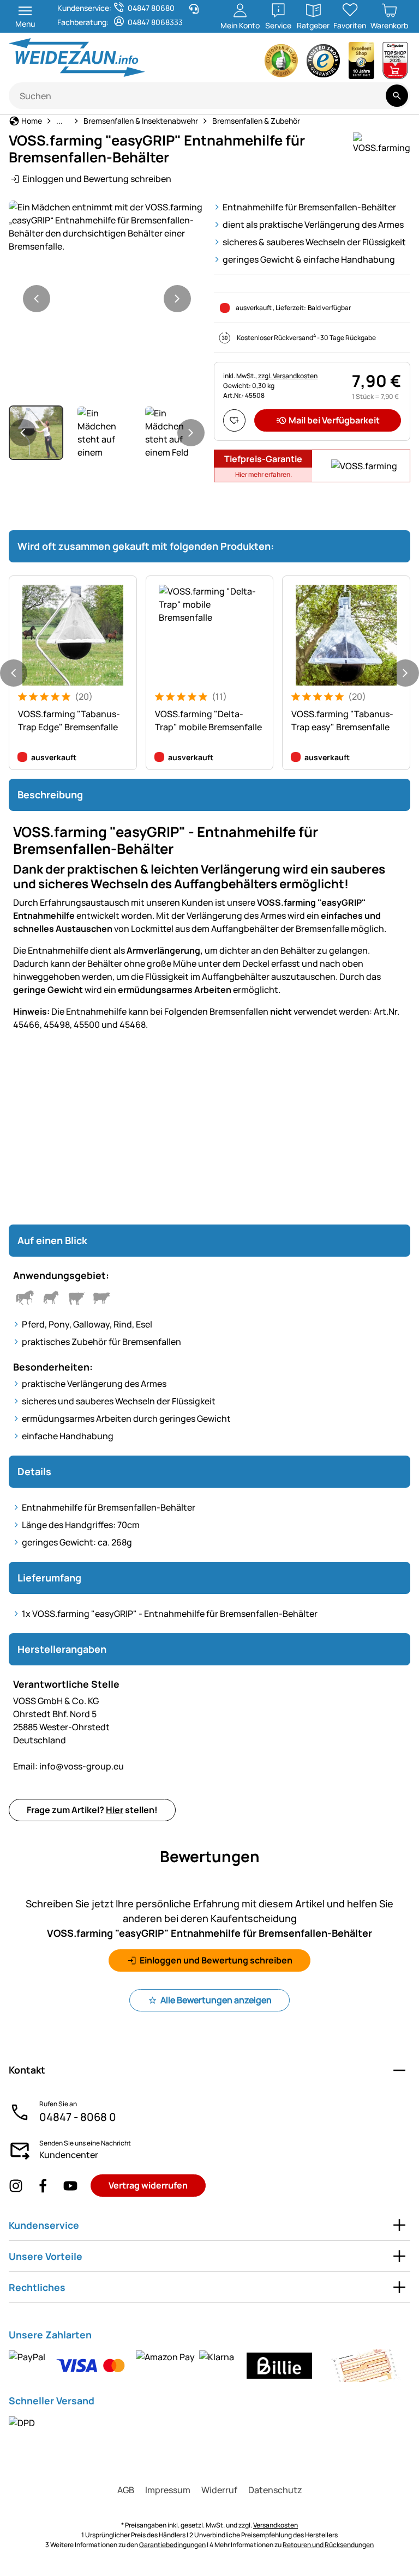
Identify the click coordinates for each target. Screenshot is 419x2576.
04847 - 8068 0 (78, 2117)
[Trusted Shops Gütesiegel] (324, 63)
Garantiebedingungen (172, 2545)
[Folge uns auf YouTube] (70, 2186)
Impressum (168, 2490)
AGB (126, 2490)
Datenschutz (275, 2490)
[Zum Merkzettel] (234, 420)
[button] (107, 227)
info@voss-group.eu (68, 1766)
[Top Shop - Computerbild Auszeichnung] (395, 63)
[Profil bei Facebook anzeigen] (43, 2186)
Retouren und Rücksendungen (328, 2545)
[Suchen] (397, 96)
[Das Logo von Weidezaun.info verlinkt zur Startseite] (106, 57)
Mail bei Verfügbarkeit (334, 420)
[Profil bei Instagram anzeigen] (16, 2186)
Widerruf (219, 2490)
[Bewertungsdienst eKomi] (282, 63)
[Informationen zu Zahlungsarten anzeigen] (208, 2366)
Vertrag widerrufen (148, 2185)
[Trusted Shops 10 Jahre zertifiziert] (362, 63)
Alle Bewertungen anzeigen (216, 2000)
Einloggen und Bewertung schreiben (97, 179)
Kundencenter (69, 2155)
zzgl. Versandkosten (288, 376)
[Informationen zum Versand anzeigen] (22, 2422)
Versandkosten (276, 2525)
